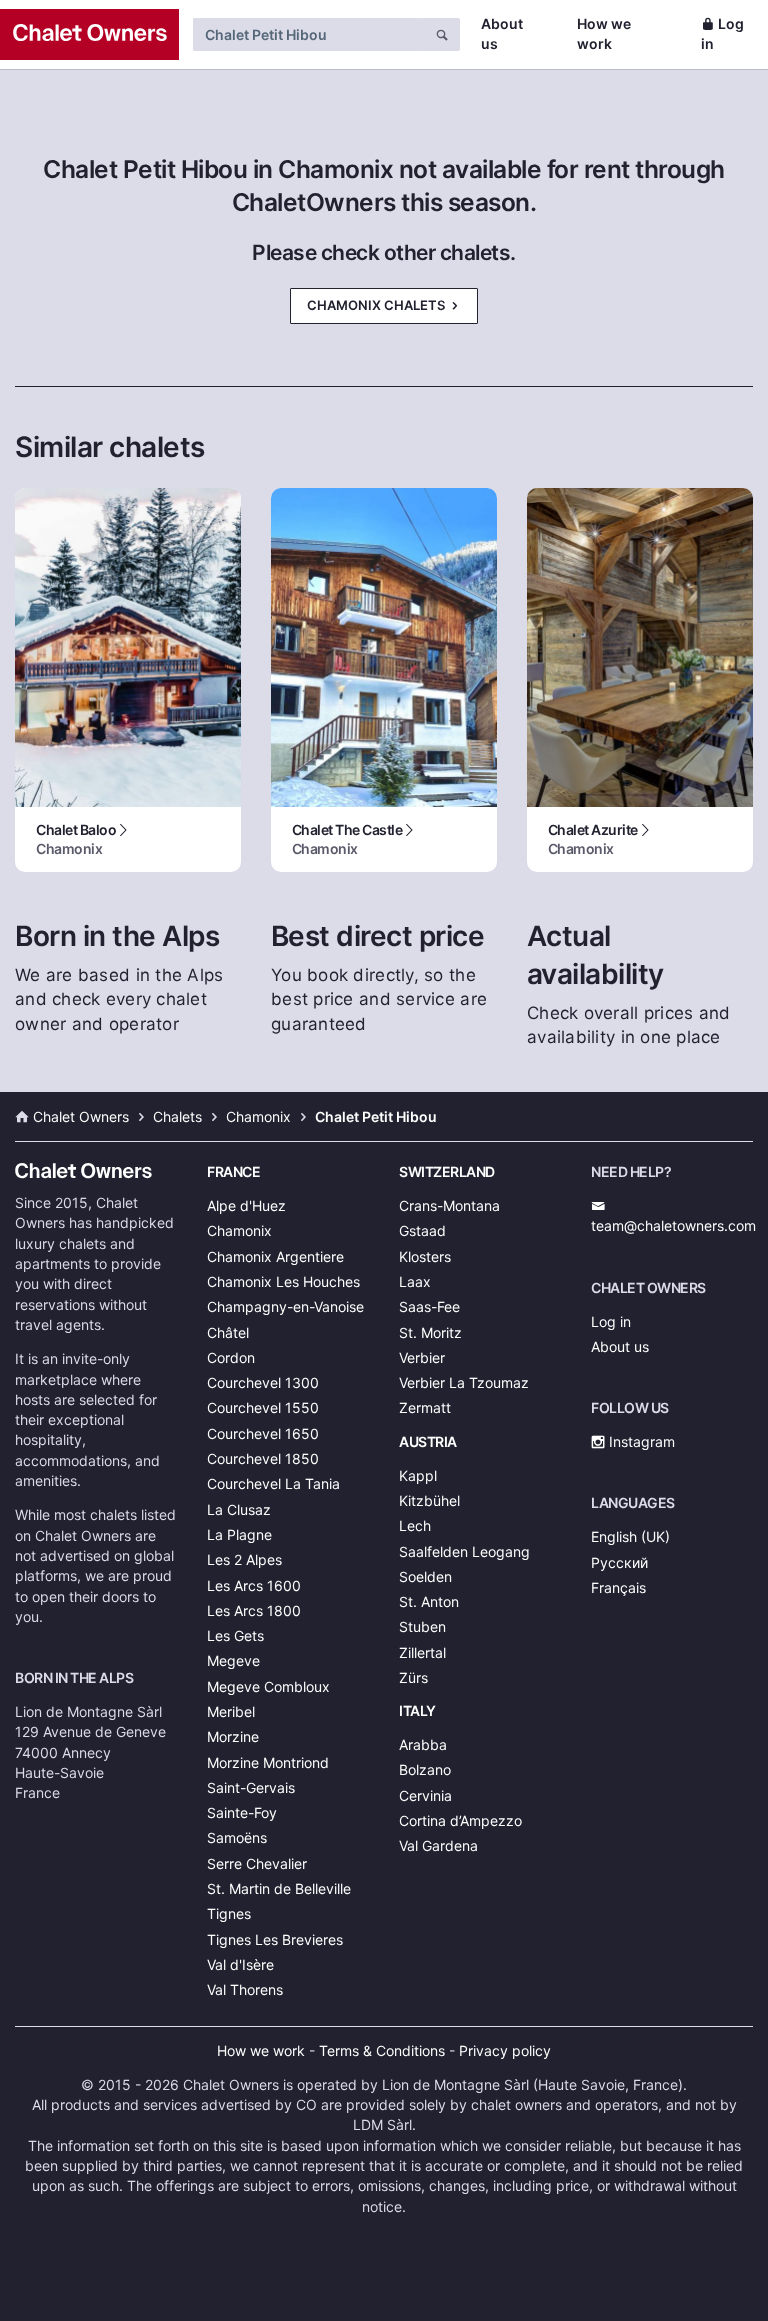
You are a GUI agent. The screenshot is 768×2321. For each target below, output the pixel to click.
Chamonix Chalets (377, 305)
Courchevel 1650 (263, 1433)
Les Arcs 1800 (254, 1610)
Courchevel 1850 (263, 1458)
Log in (723, 33)
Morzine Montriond (268, 1762)
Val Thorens (245, 1989)
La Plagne (239, 1534)
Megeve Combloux (268, 1686)
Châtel (228, 1332)
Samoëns (237, 1837)
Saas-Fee (429, 1306)
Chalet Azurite (593, 839)
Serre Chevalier (257, 1863)
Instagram (640, 1441)
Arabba (423, 1744)
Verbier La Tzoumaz (464, 1382)
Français (618, 1587)
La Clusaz (239, 1509)
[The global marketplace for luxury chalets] (89, 34)
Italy (417, 1710)
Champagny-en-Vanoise (285, 1306)
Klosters (425, 1256)
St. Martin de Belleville (279, 1888)
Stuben (422, 1626)
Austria (428, 1441)
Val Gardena (438, 1845)
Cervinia (425, 1795)
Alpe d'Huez (246, 1205)
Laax (415, 1281)
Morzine (233, 1736)
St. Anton (429, 1601)
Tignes (229, 1913)
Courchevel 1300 (263, 1382)
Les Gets (235, 1635)
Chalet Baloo (76, 839)
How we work (604, 33)
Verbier (422, 1357)
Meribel (231, 1711)
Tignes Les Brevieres (275, 1939)
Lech (415, 1525)
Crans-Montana (449, 1205)
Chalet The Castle (347, 839)
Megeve (233, 1660)
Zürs (413, 1677)
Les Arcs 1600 (254, 1585)
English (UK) (630, 1536)
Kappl (418, 1475)
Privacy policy (505, 2050)
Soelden (425, 1576)
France (233, 1171)
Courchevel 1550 (263, 1407)
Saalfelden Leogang (464, 1551)
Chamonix (239, 1230)
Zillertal (422, 1652)
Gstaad (422, 1230)
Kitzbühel (429, 1500)
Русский (619, 1562)
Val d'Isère (240, 1964)
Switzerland (447, 1171)
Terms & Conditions (382, 2050)
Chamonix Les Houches (283, 1281)
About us (502, 33)
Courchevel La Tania (273, 1483)
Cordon (231, 1357)
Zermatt (425, 1407)
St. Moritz (430, 1332)
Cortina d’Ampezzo (460, 1820)
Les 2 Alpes (244, 1559)
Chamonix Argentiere (275, 1256)
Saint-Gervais (251, 1787)
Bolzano (425, 1769)
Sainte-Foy (242, 1812)
